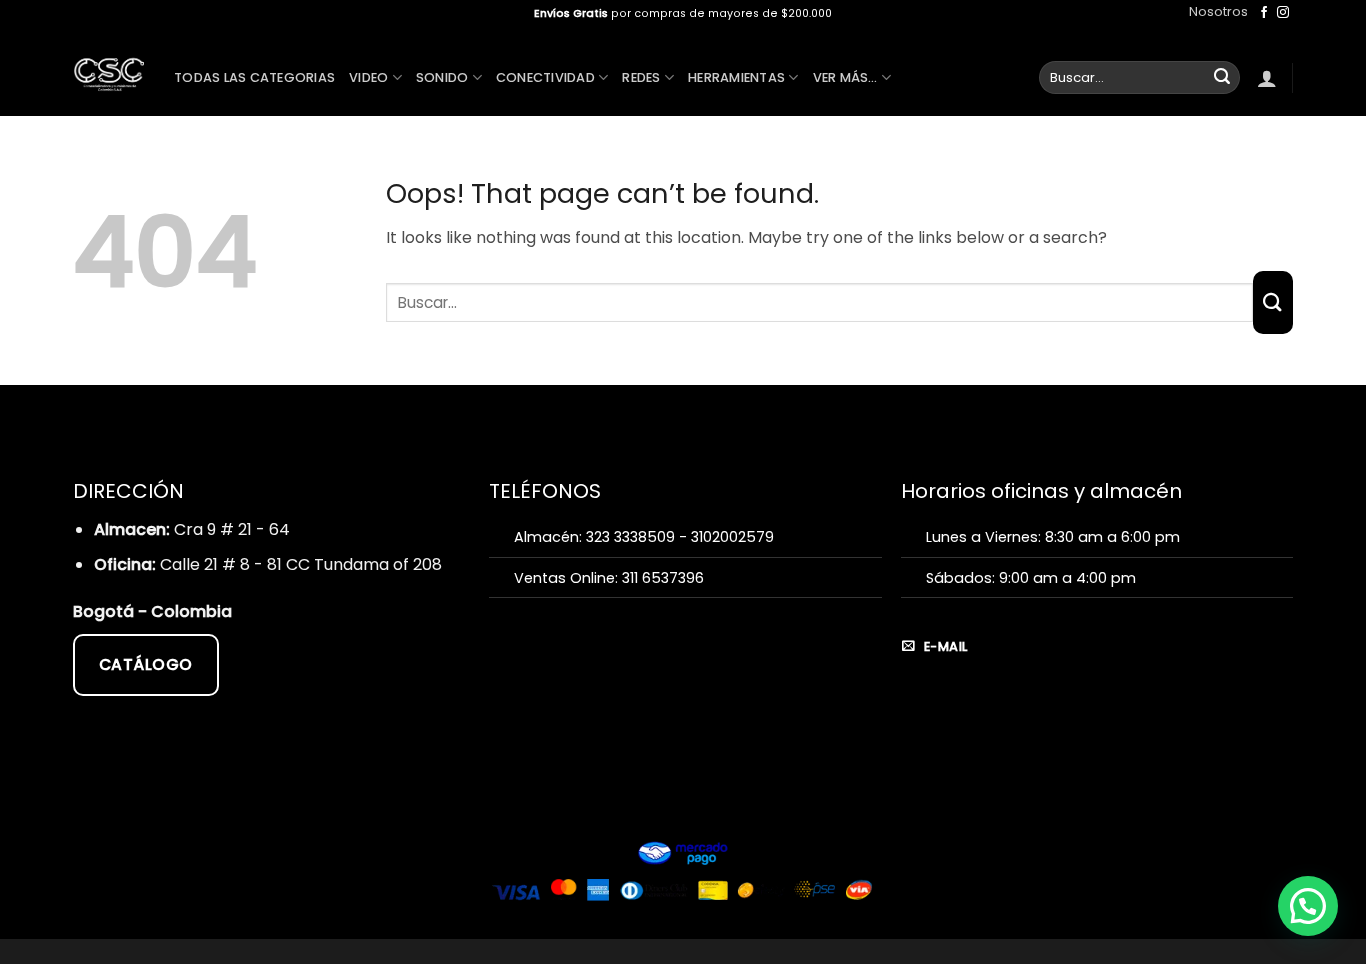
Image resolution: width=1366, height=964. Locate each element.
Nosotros (1218, 11)
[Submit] (1222, 78)
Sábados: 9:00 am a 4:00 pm (1031, 578)
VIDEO (368, 77)
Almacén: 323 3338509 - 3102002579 (644, 537)
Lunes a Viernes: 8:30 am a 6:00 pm (1053, 537)
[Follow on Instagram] (1283, 13)
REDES (641, 77)
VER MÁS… (845, 77)
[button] (1267, 78)
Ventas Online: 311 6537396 (609, 578)
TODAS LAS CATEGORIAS (254, 77)
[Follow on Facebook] (1264, 13)
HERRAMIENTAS (736, 77)
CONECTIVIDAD (545, 77)
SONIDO (442, 77)
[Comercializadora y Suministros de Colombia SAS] (108, 70)
